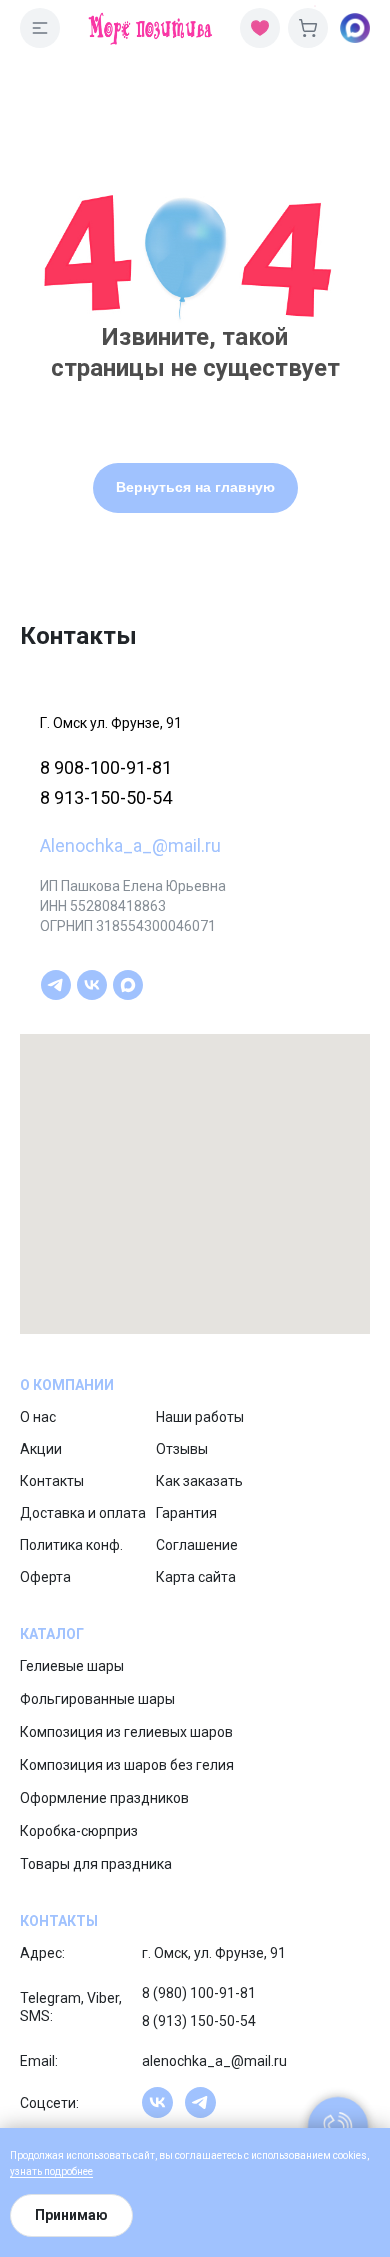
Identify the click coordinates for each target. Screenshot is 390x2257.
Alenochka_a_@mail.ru (130, 845)
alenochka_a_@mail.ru (214, 2061)
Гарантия (186, 1513)
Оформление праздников (104, 1798)
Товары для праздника (96, 1864)
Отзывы (182, 1449)
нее (85, 2171)
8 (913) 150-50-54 (199, 2021)
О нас (38, 1417)
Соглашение (197, 1545)
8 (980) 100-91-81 (199, 1993)
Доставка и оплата (83, 1513)
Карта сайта (196, 1577)
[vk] (92, 985)
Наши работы (200, 1417)
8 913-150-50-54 (106, 797)
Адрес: (42, 1953)
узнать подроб (43, 2171)
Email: (39, 2061)
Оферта (45, 1577)
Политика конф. (71, 1545)
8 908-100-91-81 (106, 767)
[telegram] (56, 985)
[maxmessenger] (128, 985)
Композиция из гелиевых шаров (126, 1732)
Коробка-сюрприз (79, 1831)
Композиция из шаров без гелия (127, 1765)
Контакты (52, 1481)
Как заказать (199, 1481)
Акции (41, 1449)
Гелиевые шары (72, 1666)
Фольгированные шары (97, 1699)
